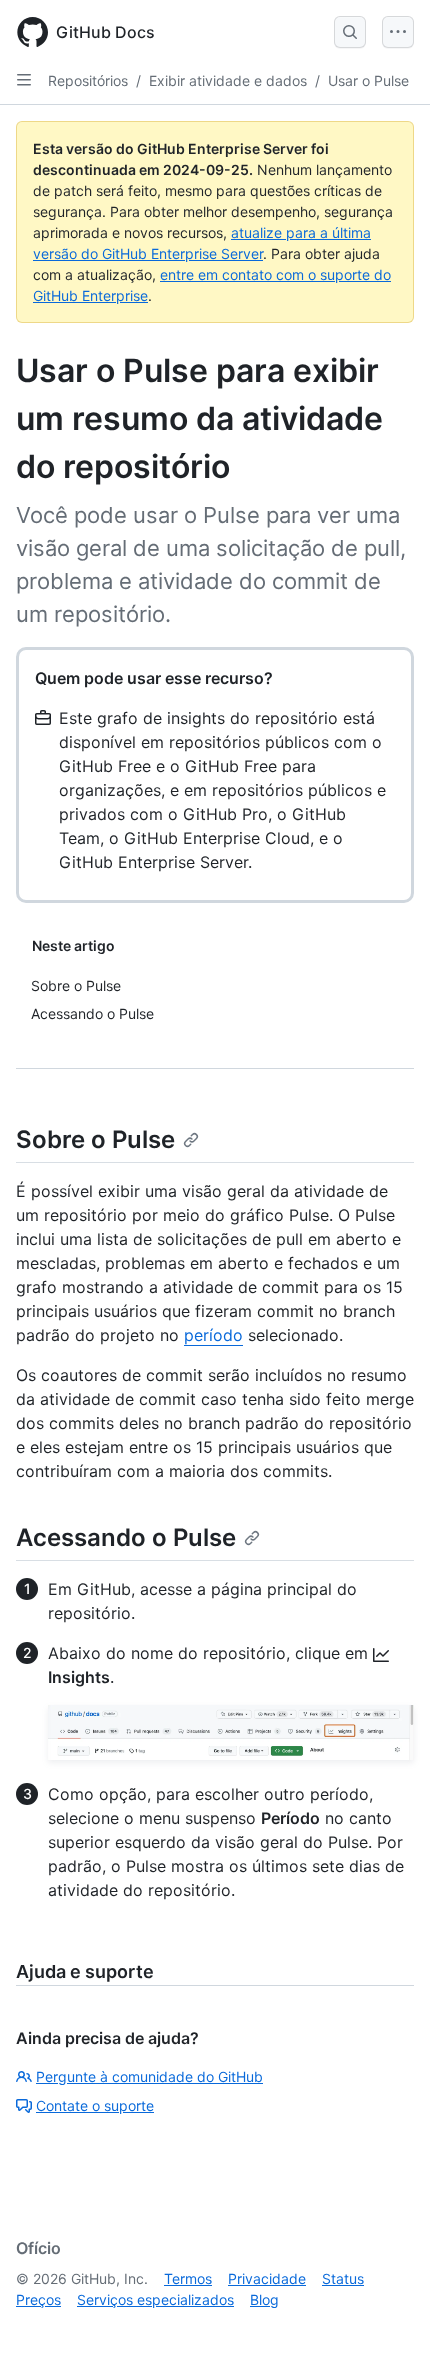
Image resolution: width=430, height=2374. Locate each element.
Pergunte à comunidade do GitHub (149, 2076)
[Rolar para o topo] (386, 2330)
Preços (38, 2299)
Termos (188, 2278)
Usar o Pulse (368, 80)
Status (343, 2278)
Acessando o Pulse (126, 1537)
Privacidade (267, 2278)
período (213, 1335)
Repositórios (88, 80)
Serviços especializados (155, 2299)
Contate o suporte (95, 2105)
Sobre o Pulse (95, 1139)
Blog (264, 2299)
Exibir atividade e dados (228, 80)
